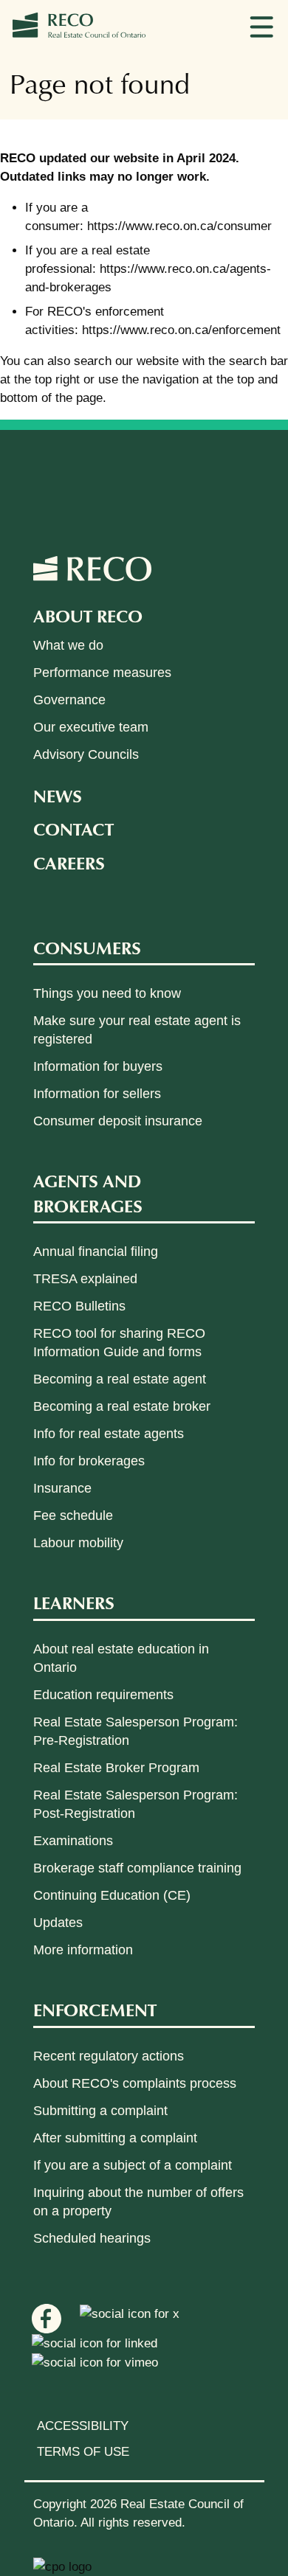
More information (83, 1950)
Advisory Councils (86, 754)
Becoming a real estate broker (122, 1406)
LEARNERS (74, 1602)
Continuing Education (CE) (112, 1895)
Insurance (62, 1488)
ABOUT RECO (88, 615)
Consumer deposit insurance (118, 1121)
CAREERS (69, 862)
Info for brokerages (89, 1461)
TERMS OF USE (83, 2452)
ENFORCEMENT (95, 2009)
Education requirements (103, 1695)
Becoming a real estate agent (120, 1379)
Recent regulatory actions (109, 2056)
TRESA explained (85, 1279)
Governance (69, 700)
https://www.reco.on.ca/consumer (179, 226)
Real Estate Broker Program (116, 1768)
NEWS (58, 795)
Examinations (73, 1841)
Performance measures (102, 673)
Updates (58, 1923)
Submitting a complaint (100, 2111)
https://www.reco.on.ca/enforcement (181, 330)
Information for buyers (98, 1066)
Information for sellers (97, 1094)
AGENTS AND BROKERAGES (88, 1193)
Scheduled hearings (92, 2238)
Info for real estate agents (109, 1434)
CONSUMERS (87, 947)
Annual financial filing (96, 1251)
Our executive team (91, 727)
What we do (68, 645)
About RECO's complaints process (135, 2083)
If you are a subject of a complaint (133, 2165)
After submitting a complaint (115, 2138)
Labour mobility (78, 1543)
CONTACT (73, 829)
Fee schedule (73, 1516)
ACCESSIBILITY (83, 2426)
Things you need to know (107, 993)
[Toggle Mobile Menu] (261, 26)
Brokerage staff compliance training (137, 1868)
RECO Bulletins (79, 1306)
